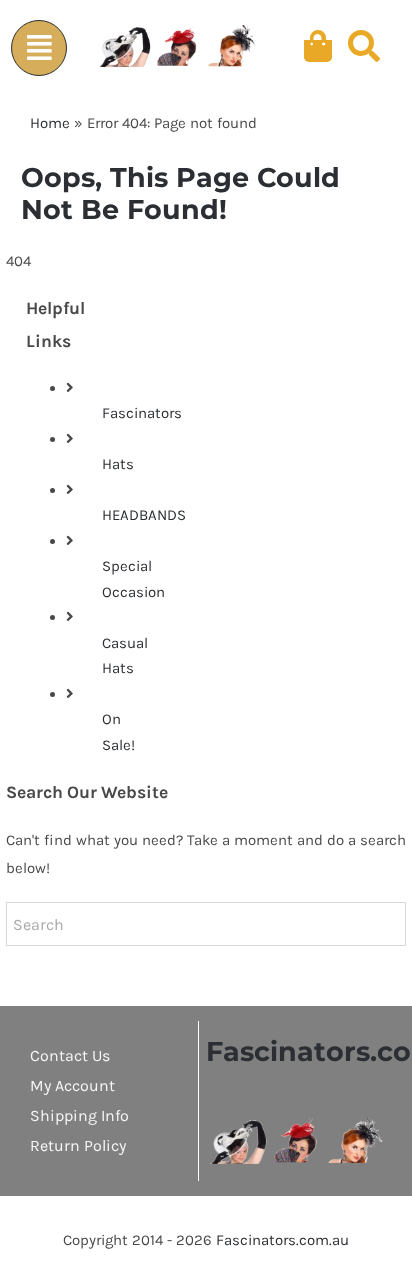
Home (50, 123)
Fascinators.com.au (282, 1240)
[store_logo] (297, 1125)
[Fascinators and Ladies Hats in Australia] (179, 47)
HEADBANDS (144, 515)
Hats (118, 464)
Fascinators (142, 413)
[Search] (364, 47)
